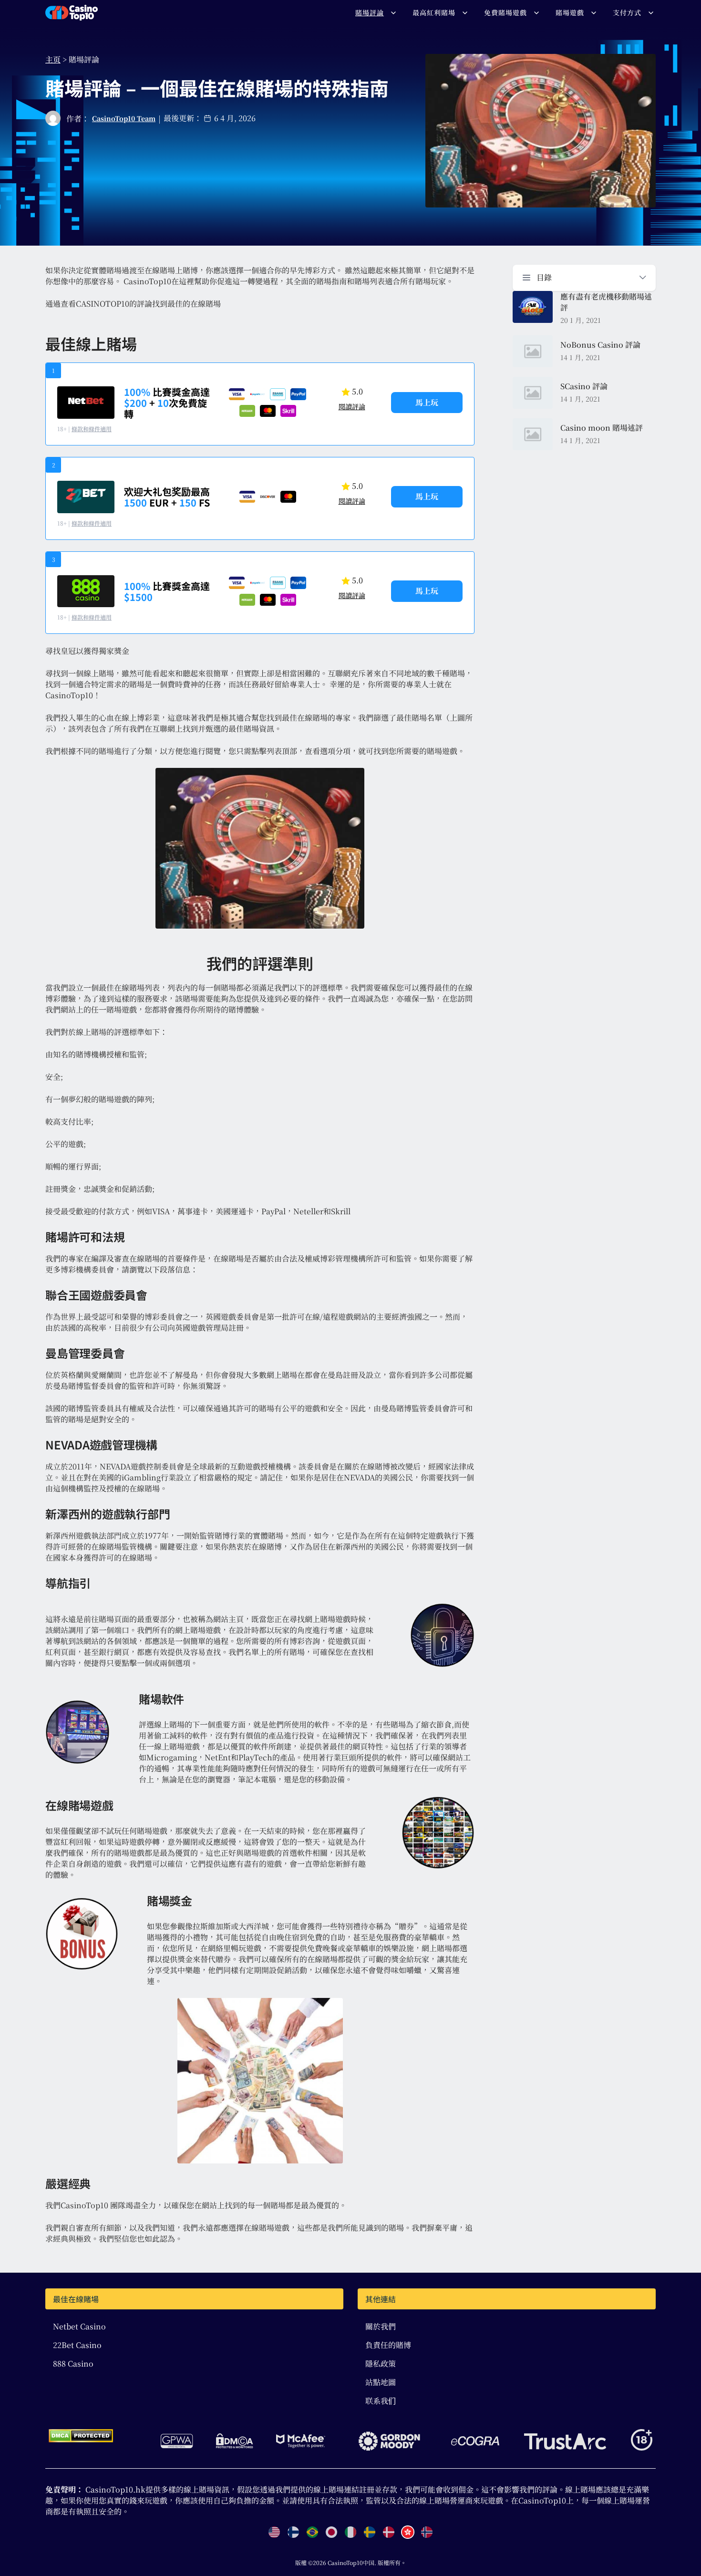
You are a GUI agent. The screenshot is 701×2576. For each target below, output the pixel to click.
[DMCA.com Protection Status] (81, 2436)
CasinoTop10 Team (124, 118)
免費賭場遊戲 (505, 12)
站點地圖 (381, 2382)
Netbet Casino (79, 2326)
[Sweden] (370, 2532)
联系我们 (381, 2401)
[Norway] (427, 2532)
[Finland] (293, 2532)
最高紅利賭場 (434, 12)
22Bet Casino (77, 2345)
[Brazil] (312, 2532)
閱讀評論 (352, 406)
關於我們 (381, 2326)
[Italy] (350, 2532)
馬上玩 (427, 402)
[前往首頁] (72, 13)
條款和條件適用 (92, 429)
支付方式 (627, 12)
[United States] (274, 2532)
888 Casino (73, 2364)
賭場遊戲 (570, 12)
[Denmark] (389, 2532)
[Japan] (331, 2532)
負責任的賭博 (388, 2345)
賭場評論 (370, 12)
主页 (53, 59)
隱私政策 (381, 2364)
